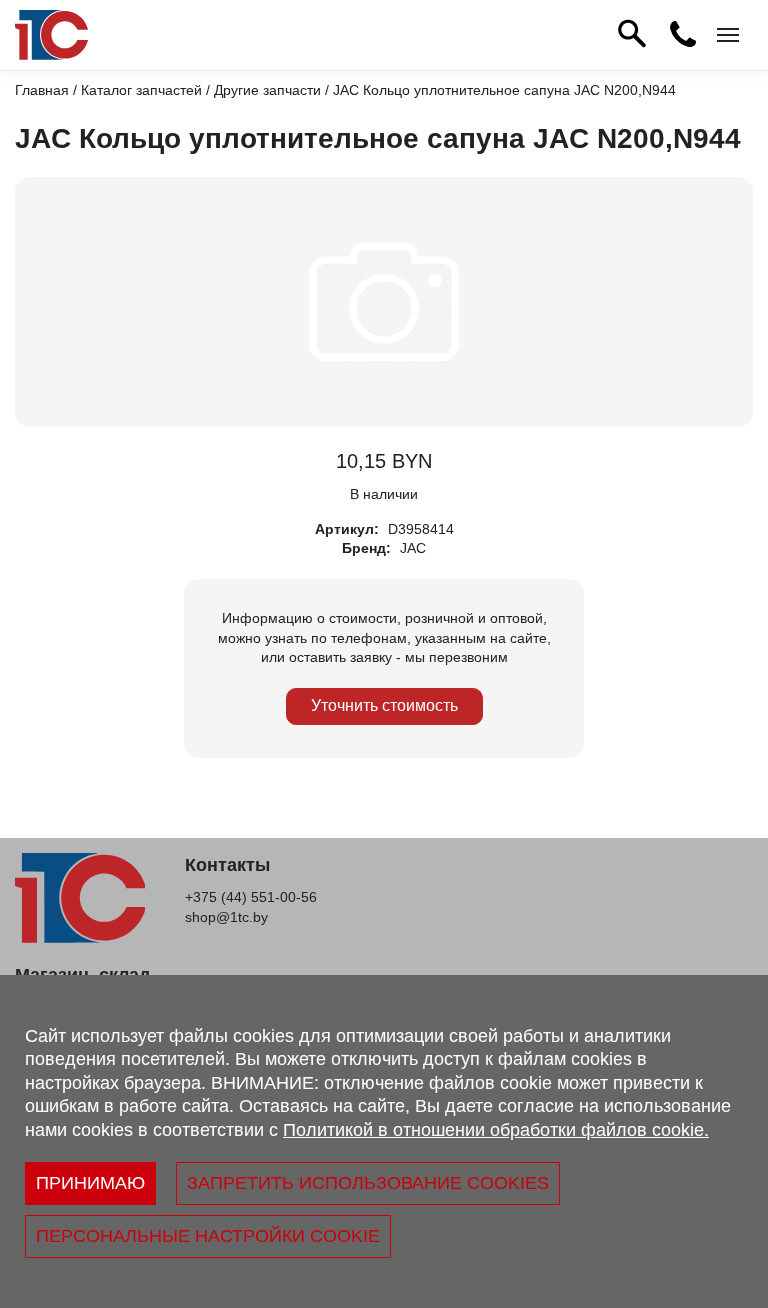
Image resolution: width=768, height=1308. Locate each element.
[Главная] (51, 35)
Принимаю (90, 1183)
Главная (42, 90)
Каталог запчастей (141, 90)
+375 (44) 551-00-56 (251, 897)
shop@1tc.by (226, 917)
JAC (413, 548)
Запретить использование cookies (368, 1183)
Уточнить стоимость (384, 705)
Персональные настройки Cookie (208, 1236)
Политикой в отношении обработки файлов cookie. (496, 1130)
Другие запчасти (267, 90)
